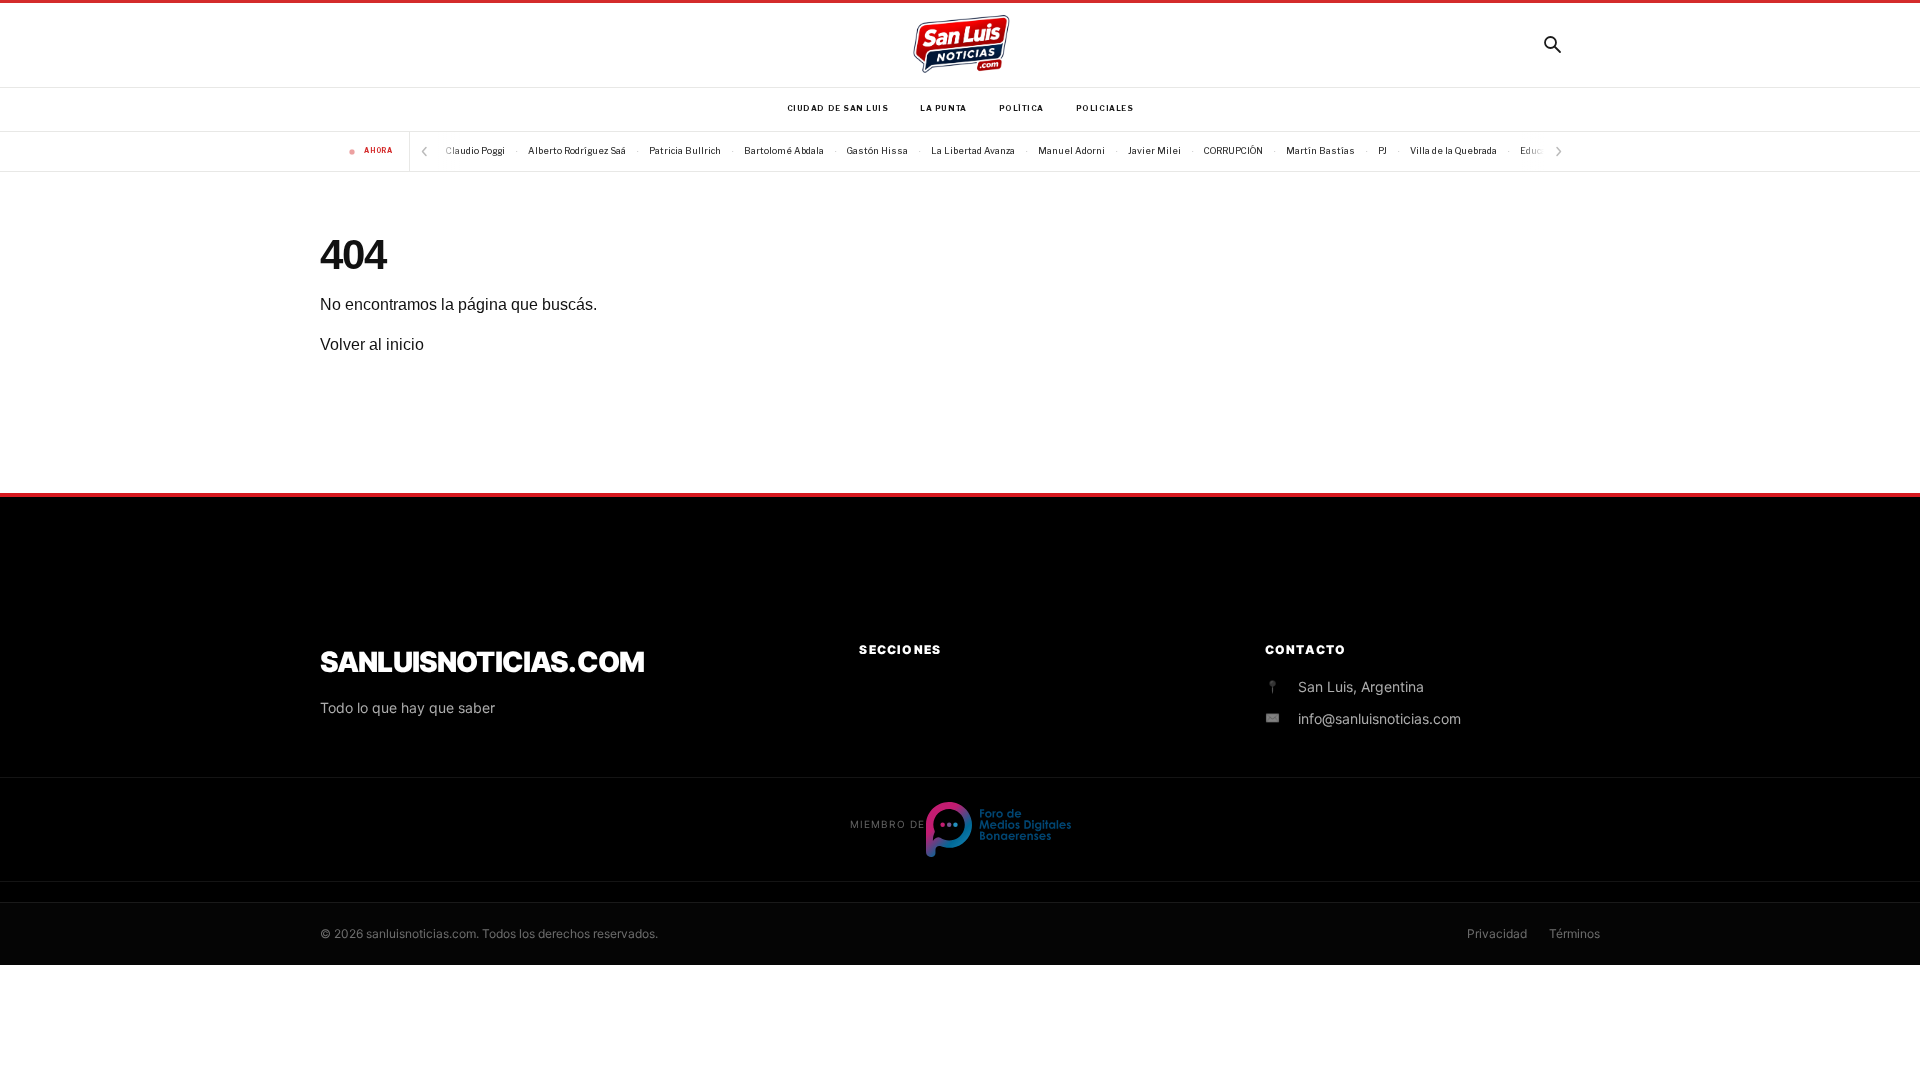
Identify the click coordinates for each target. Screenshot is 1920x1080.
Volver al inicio (372, 344)
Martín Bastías (1320, 150)
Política (1021, 108)
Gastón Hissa (877, 150)
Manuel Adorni (1071, 150)
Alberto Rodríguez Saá (577, 150)
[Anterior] (424, 151)
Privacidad (1497, 933)
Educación (1542, 150)
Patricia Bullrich (685, 150)
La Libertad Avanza (973, 150)
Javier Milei (1154, 150)
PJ (1382, 150)
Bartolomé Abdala (784, 150)
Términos (1574, 933)
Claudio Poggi (475, 150)
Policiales (1104, 108)
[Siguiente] (1558, 151)
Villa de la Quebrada (1453, 150)
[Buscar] (1552, 44)
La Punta (943, 108)
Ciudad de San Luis (838, 108)
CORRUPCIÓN (1233, 150)
